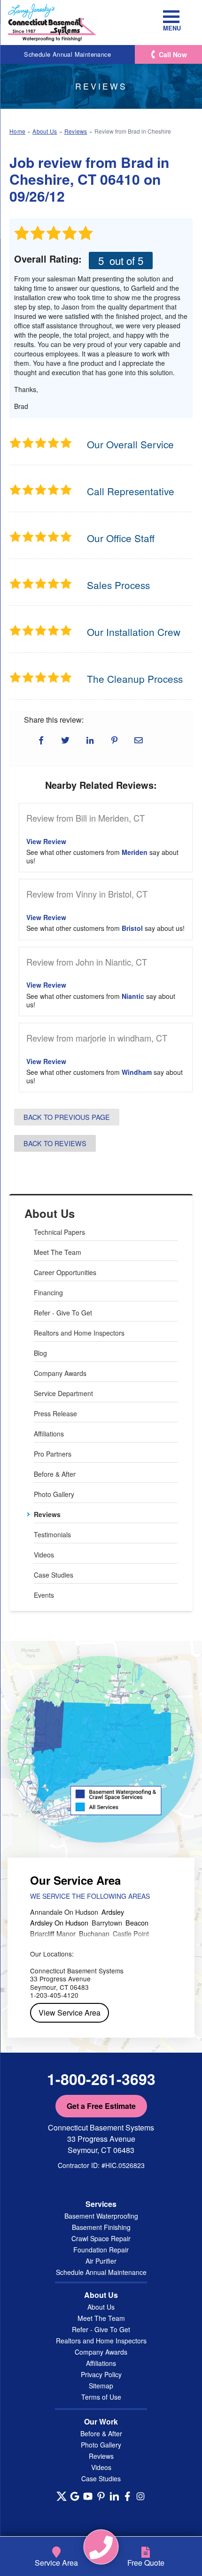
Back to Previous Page (67, 1117)
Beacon (137, 1923)
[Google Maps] (75, 2496)
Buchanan (94, 1933)
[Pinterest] (101, 2496)
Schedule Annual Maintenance (67, 54)
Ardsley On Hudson (59, 1923)
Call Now (173, 54)
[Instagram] (140, 2496)
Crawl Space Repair (101, 2238)
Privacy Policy (101, 2374)
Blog (40, 1353)
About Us (50, 1213)
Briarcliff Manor (53, 1933)
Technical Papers (59, 1232)
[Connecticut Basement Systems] (52, 23)
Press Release (55, 1413)
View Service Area (70, 2013)
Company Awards (60, 1373)
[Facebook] (127, 2496)
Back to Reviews (55, 1143)
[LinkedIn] (114, 2496)
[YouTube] (88, 2496)
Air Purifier (101, 2261)
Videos (44, 1555)
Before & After (55, 1474)
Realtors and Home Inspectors (79, 1333)
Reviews (47, 1514)
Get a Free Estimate (101, 2106)
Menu (171, 28)
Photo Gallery (54, 1494)
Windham (137, 1072)
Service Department (63, 1393)
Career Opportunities (65, 1272)
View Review (46, 841)
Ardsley (113, 1912)
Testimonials (52, 1534)
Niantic (133, 996)
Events (44, 1595)
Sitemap (101, 2386)
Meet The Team (58, 1252)
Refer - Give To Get (63, 1313)
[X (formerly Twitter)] (62, 2496)
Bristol (132, 928)
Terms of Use (101, 2397)
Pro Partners (53, 1454)
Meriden (135, 852)
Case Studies (54, 1575)
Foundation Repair (101, 2250)
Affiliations (49, 1434)
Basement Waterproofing (101, 2216)
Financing (48, 1292)
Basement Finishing (101, 2227)
